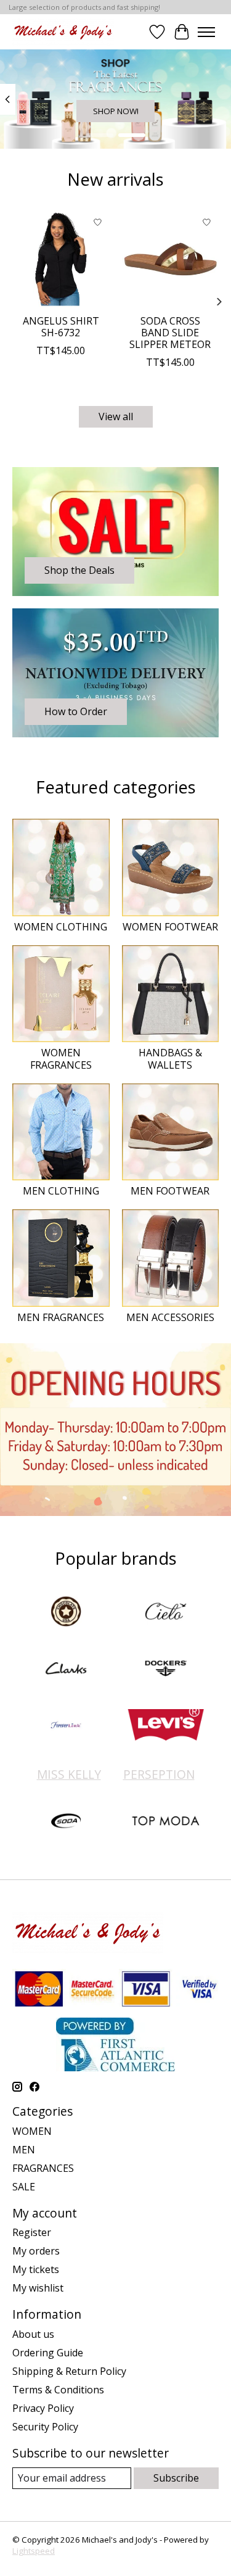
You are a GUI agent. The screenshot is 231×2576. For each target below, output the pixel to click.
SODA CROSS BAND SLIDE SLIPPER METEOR (170, 333)
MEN (24, 2150)
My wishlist (38, 2288)
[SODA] (66, 1822)
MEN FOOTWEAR (170, 1191)
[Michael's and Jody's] (63, 32)
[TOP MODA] (166, 1822)
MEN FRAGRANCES (61, 1317)
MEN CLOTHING (61, 1191)
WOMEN (32, 2131)
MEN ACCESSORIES (170, 1317)
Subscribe (176, 2478)
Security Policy (45, 2427)
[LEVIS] (166, 1726)
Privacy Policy (43, 2408)
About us (33, 2334)
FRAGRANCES (43, 2168)
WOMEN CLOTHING (61, 927)
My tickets (36, 2269)
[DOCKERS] (166, 1670)
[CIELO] (166, 1613)
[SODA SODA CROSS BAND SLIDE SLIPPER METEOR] (171, 259)
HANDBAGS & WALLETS (170, 1058)
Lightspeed (34, 2551)
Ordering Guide (48, 2353)
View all (116, 416)
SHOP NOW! (116, 111)
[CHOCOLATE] (66, 1613)
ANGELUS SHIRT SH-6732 (61, 327)
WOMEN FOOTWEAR (170, 927)
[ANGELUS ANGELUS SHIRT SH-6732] (61, 259)
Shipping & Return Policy (69, 2371)
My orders (36, 2251)
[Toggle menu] (206, 32)
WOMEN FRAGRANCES (61, 1058)
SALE (24, 2187)
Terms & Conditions (58, 2390)
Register (32, 2232)
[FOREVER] (66, 1726)
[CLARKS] (66, 1670)
